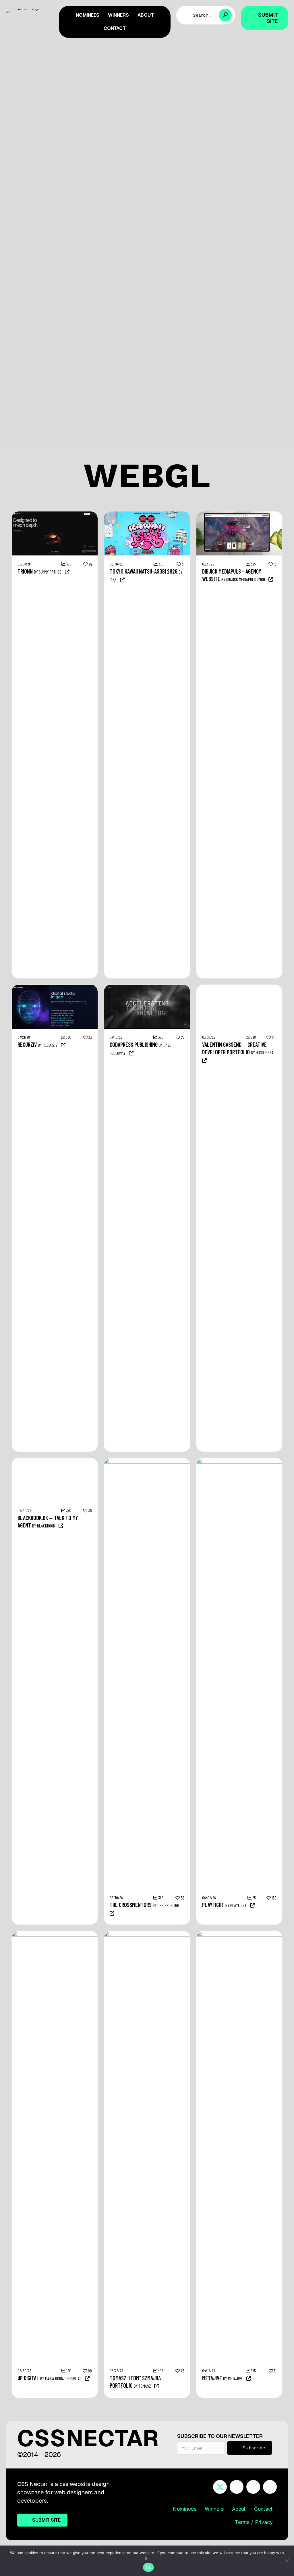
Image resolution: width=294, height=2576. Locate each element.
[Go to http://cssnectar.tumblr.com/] (270, 2487)
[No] (287, 2561)
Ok (148, 2567)
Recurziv (27, 1044)
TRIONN (25, 571)
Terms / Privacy (254, 2522)
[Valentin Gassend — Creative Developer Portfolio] (239, 988)
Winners (214, 2509)
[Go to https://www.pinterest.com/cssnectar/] (253, 2487)
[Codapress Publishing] (147, 988)
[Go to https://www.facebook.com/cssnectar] (237, 2487)
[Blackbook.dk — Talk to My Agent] (55, 1461)
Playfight (213, 1905)
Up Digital (28, 2378)
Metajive (212, 2378)
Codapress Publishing (134, 1044)
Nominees (185, 2509)
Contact (263, 2509)
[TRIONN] (55, 514)
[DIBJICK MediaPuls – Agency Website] (239, 514)
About (239, 2509)
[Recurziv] (55, 988)
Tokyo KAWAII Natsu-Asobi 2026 (144, 571)
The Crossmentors (131, 1905)
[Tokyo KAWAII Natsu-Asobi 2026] (147, 514)
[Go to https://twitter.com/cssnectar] (220, 2487)
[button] (225, 15)
